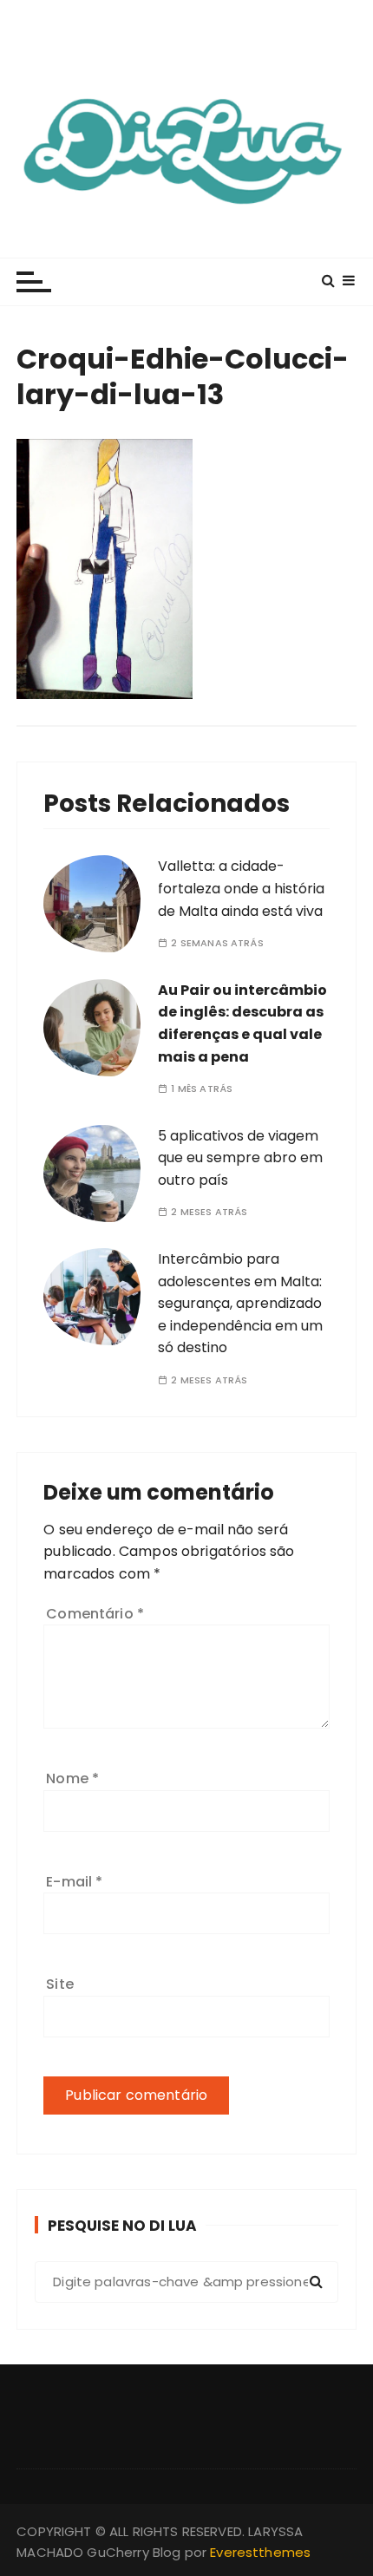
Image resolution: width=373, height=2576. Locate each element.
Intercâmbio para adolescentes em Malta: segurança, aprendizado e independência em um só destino (240, 1303)
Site (60, 1984)
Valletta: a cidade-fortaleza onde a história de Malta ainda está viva (241, 888)
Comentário (95, 1614)
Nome (72, 1778)
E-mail (74, 1882)
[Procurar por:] (186, 2282)
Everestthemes (260, 2552)
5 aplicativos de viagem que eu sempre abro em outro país (240, 1158)
